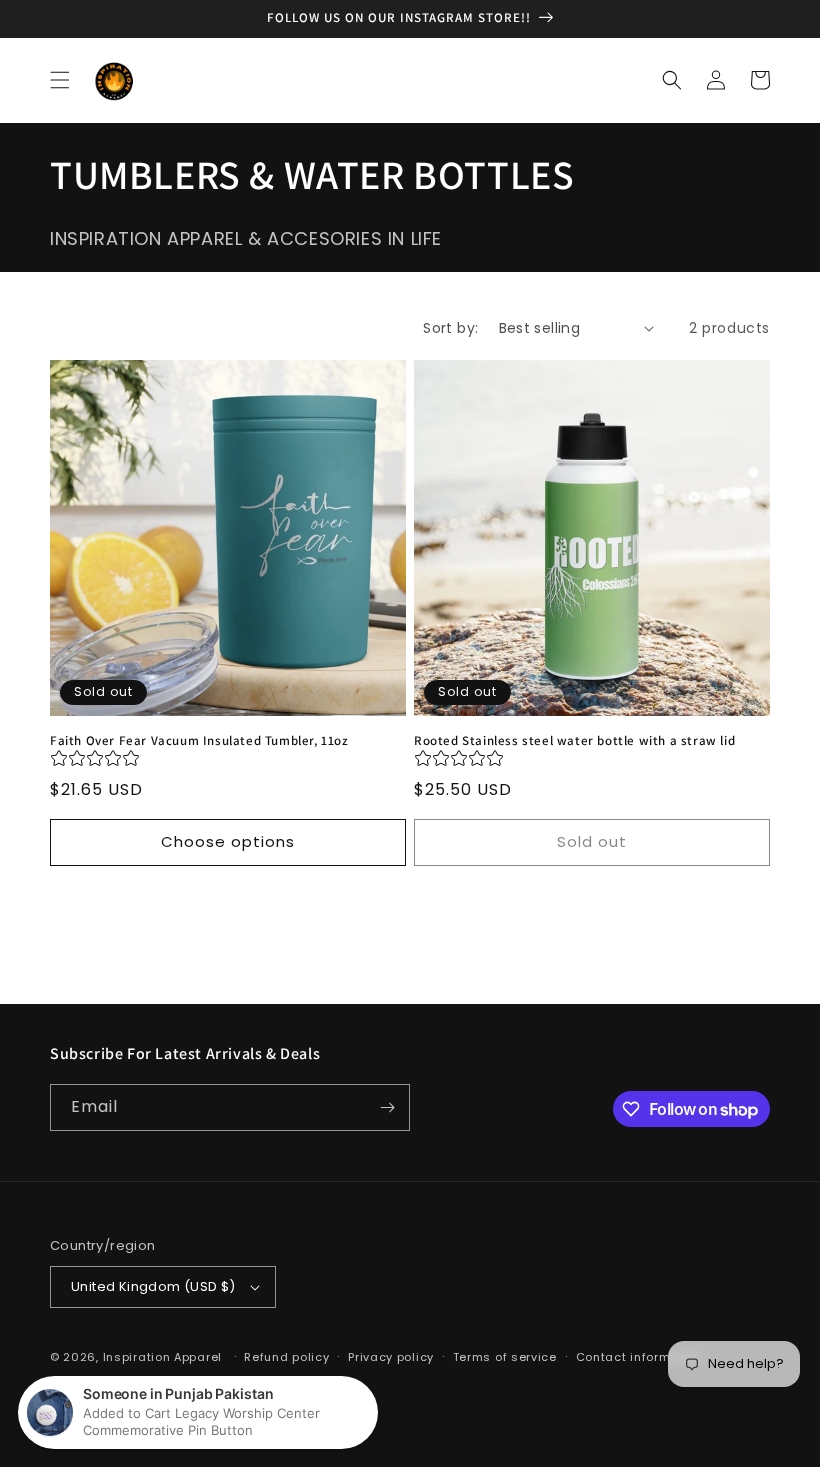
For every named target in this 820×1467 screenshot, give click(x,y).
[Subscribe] (387, 1107)
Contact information (639, 1357)
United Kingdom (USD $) (153, 1286)
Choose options (228, 841)
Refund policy (286, 1357)
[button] (60, 80)
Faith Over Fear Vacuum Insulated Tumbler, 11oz (199, 741)
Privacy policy (391, 1357)
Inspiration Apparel (162, 1357)
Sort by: (450, 328)
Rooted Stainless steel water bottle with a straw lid (574, 741)
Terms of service (505, 1357)
